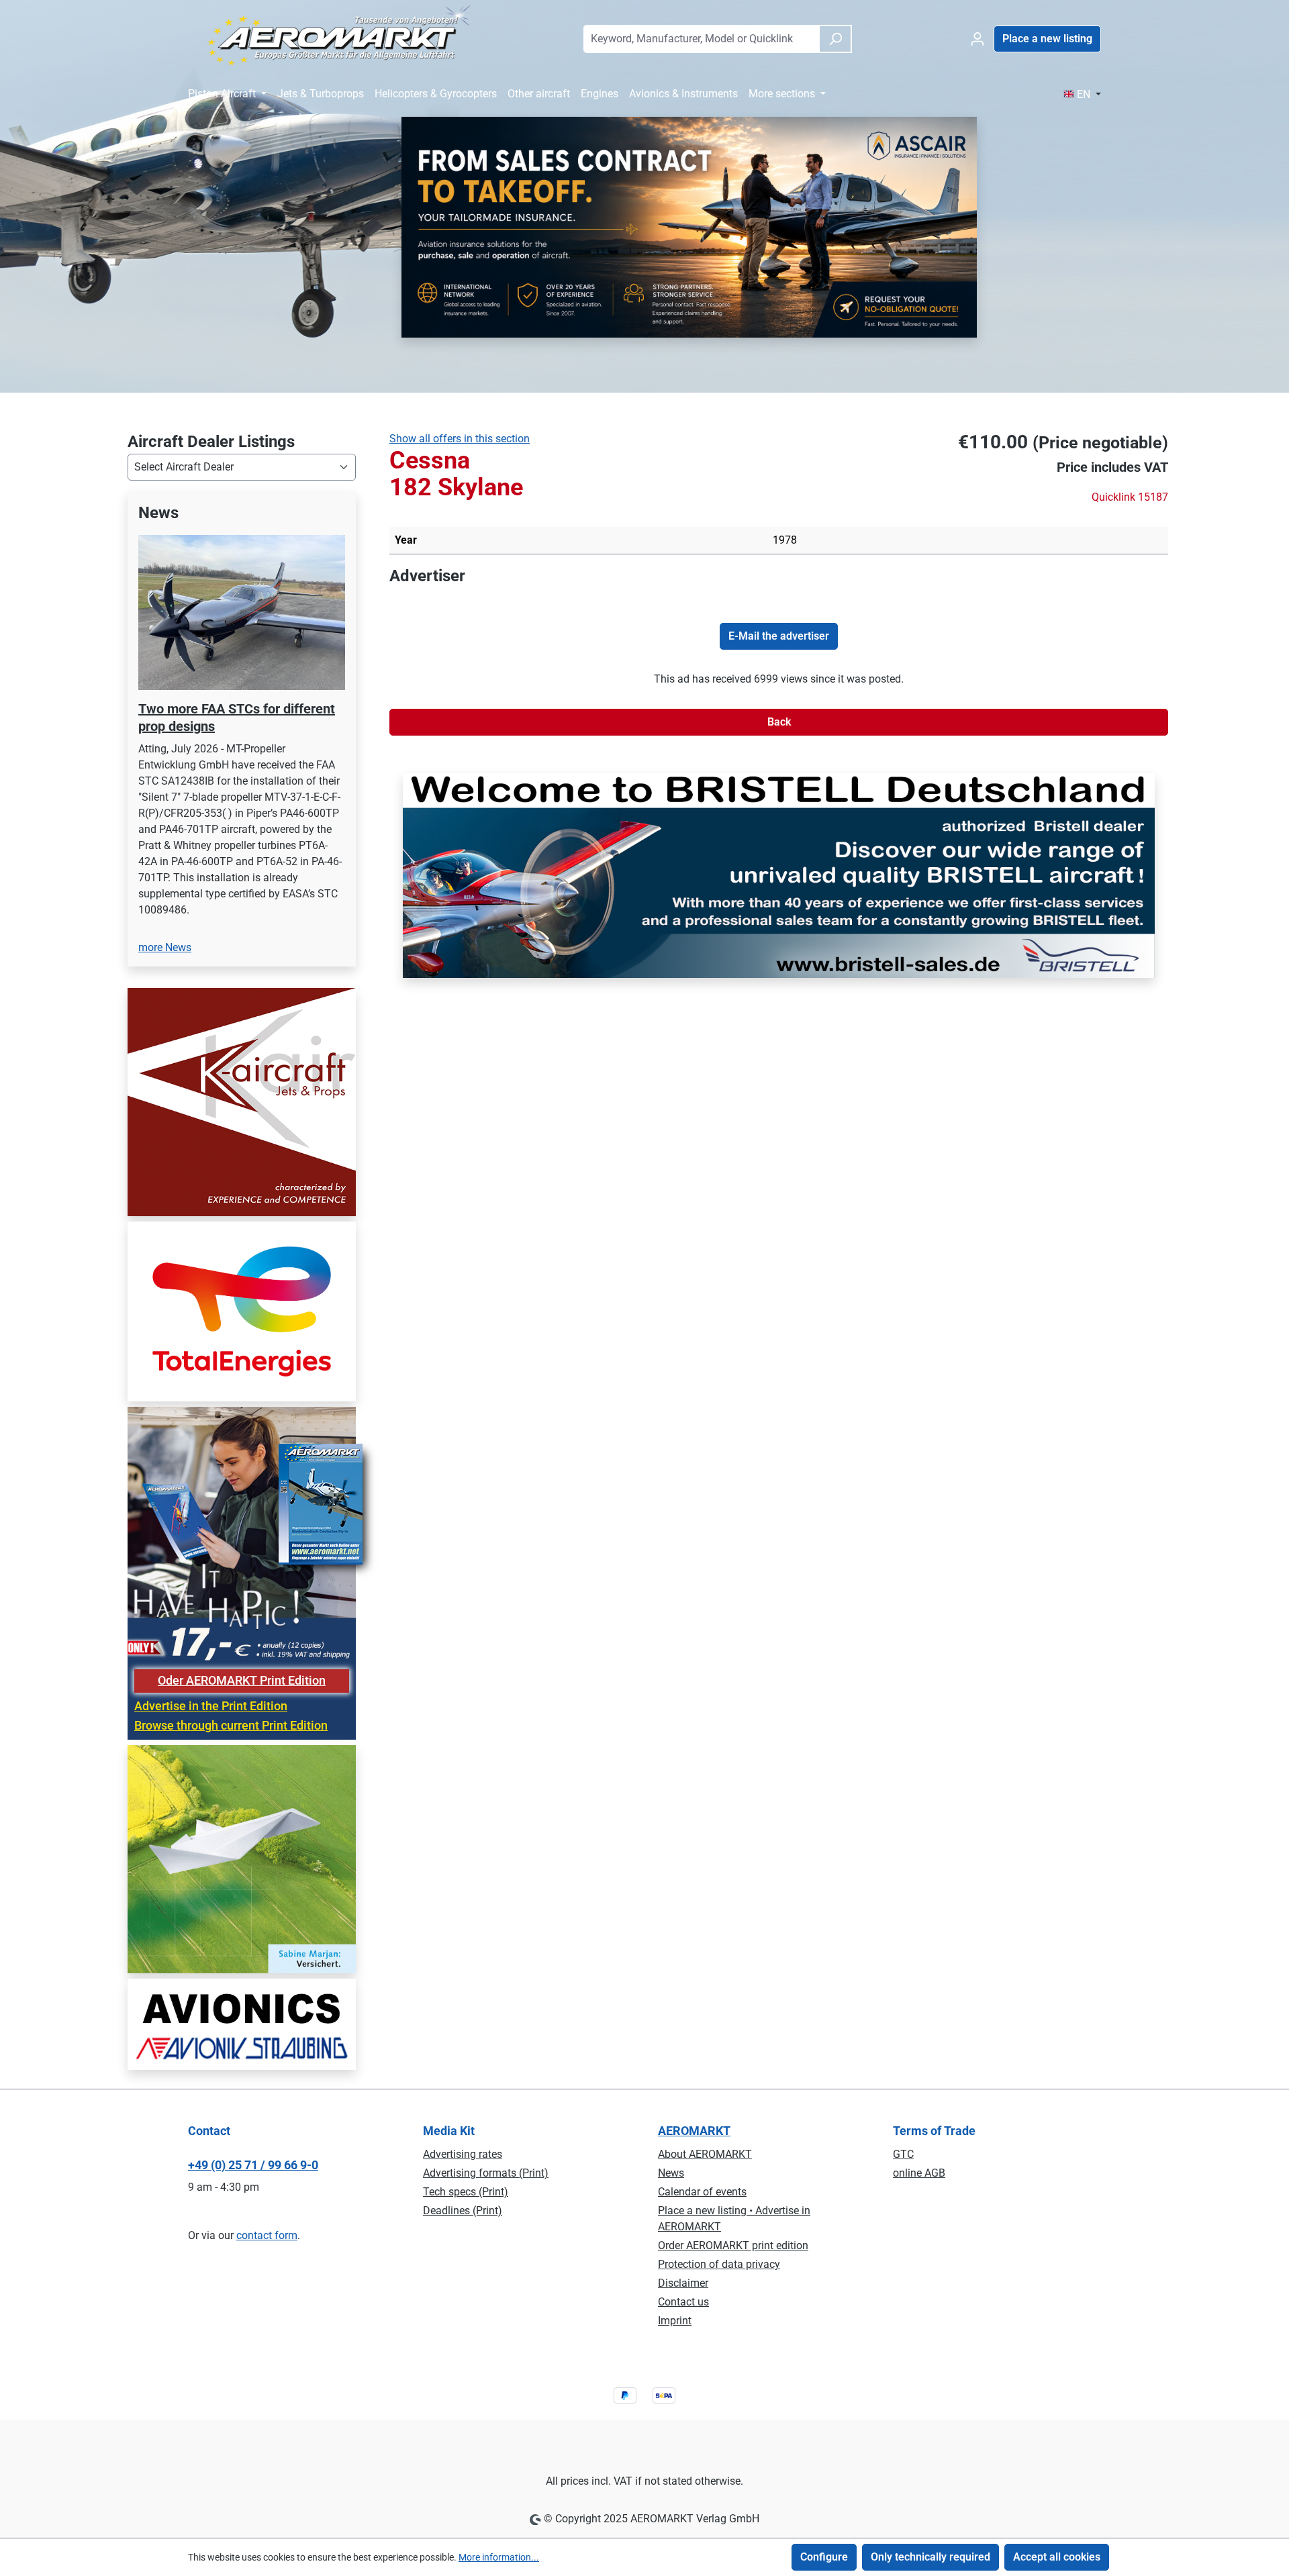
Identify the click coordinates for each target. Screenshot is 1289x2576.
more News (165, 880)
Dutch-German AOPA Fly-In (220, 691)
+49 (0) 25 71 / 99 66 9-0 (253, 2165)
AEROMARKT (694, 2131)
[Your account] (977, 39)
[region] (242, 704)
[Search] (835, 39)
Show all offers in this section (460, 439)
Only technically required (930, 2557)
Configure (824, 2557)
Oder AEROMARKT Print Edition (242, 1614)
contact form (267, 2235)
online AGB (919, 2173)
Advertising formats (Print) (486, 2173)
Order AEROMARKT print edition (733, 2245)
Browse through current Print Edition (231, 1658)
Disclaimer (683, 2283)
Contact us (683, 2302)
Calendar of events (702, 2192)
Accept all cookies (1057, 2557)
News (671, 2173)
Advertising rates (463, 2154)
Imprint (675, 2321)
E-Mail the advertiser (779, 636)
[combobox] (701, 39)
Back (779, 722)
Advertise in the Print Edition (211, 1639)
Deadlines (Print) (463, 2211)
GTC (903, 2154)
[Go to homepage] (331, 36)
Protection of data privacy (719, 2264)
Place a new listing (1047, 39)
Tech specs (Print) (466, 2192)
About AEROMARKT (705, 2154)
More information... (499, 2557)
